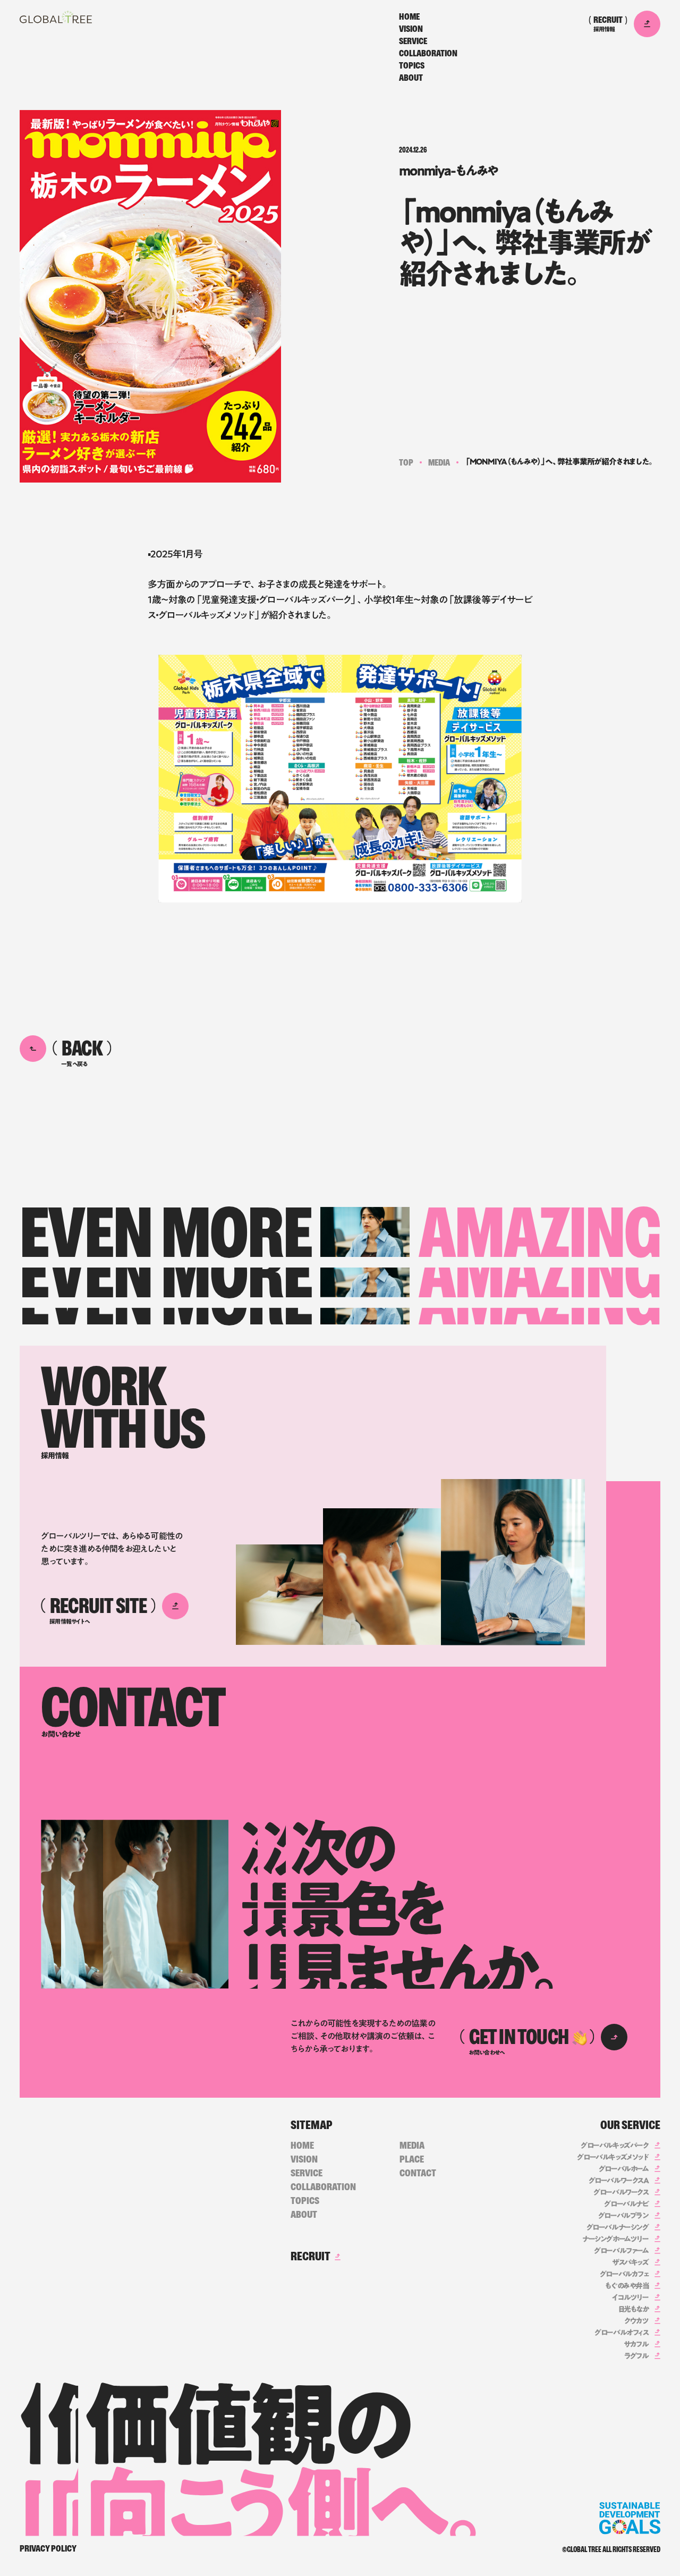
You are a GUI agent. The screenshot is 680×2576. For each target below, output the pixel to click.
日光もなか (634, 2309)
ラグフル (636, 2356)
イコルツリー (630, 2298)
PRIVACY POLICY (48, 2549)
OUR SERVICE (630, 2125)
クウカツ (636, 2321)
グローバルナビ (626, 2204)
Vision (411, 29)
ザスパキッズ (630, 2262)
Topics (412, 66)
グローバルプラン (623, 2216)
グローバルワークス (621, 2192)
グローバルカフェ (624, 2274)
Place (412, 2159)
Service (413, 41)
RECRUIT (311, 2256)
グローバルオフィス (621, 2333)
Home (409, 17)
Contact (418, 2173)
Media (439, 463)
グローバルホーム (624, 2169)
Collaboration (428, 54)
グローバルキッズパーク (615, 2146)
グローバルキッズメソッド (613, 2157)
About (411, 78)
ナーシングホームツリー (615, 2239)
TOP (406, 463)
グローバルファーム (621, 2251)
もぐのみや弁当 (627, 2286)
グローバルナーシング (618, 2227)
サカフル (636, 2344)
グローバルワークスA (619, 2181)
